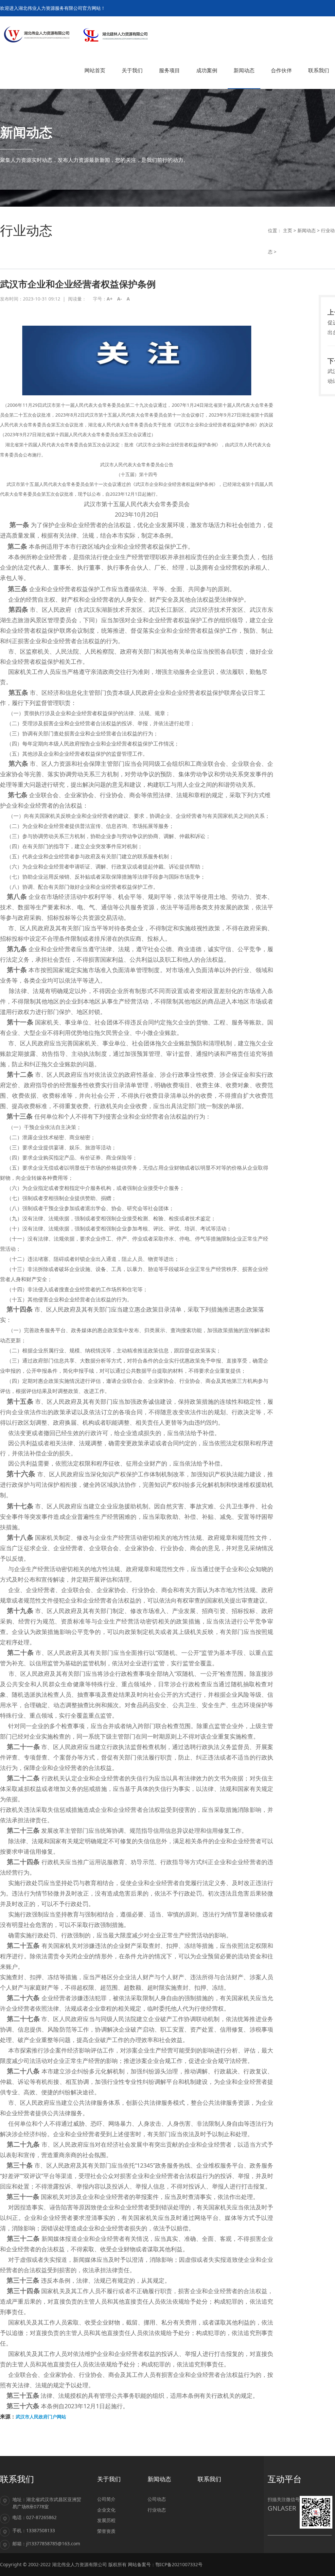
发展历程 (106, 2520)
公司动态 (157, 2499)
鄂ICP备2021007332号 (179, 2564)
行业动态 (157, 2510)
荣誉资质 (106, 2531)
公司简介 (106, 2499)
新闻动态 (307, 230)
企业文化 (106, 2510)
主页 (288, 230)
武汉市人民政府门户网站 (41, 2417)
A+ (110, 299)
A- (120, 299)
